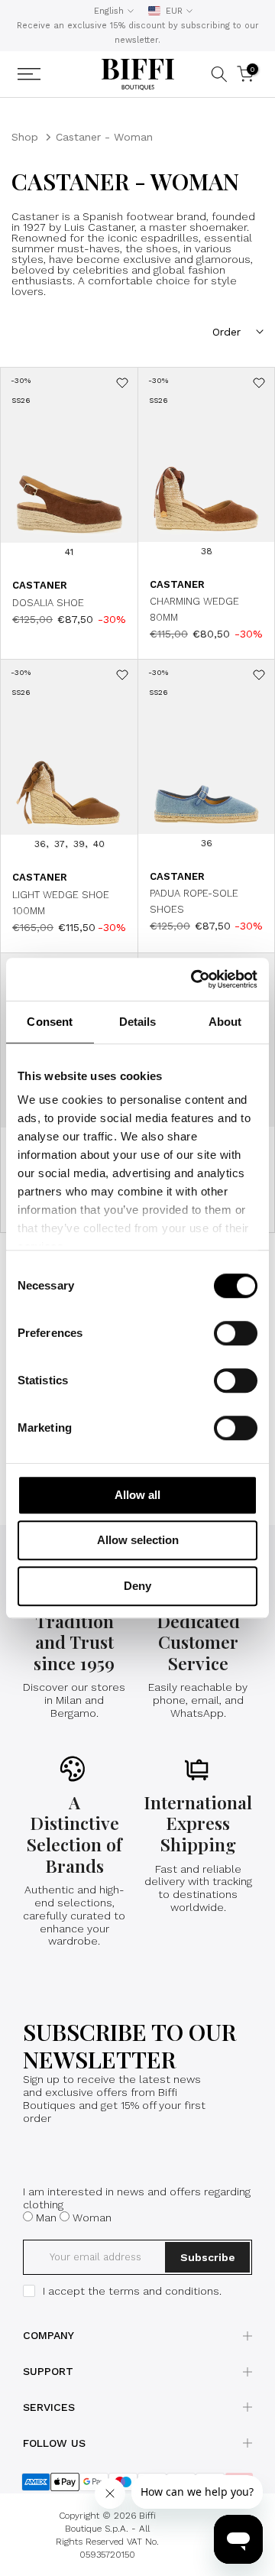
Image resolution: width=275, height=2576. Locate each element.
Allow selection (138, 1540)
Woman (92, 2218)
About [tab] (225, 1022)
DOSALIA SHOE (48, 603)
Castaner (40, 585)
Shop (25, 137)
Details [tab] (138, 1022)
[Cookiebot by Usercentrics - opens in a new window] (194, 979)
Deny (137, 1586)
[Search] (219, 74)
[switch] (236, 1333)
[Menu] (48, 74)
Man (46, 2218)
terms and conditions (164, 2291)
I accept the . (132, 2291)
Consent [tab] (50, 1022)
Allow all (137, 1495)
